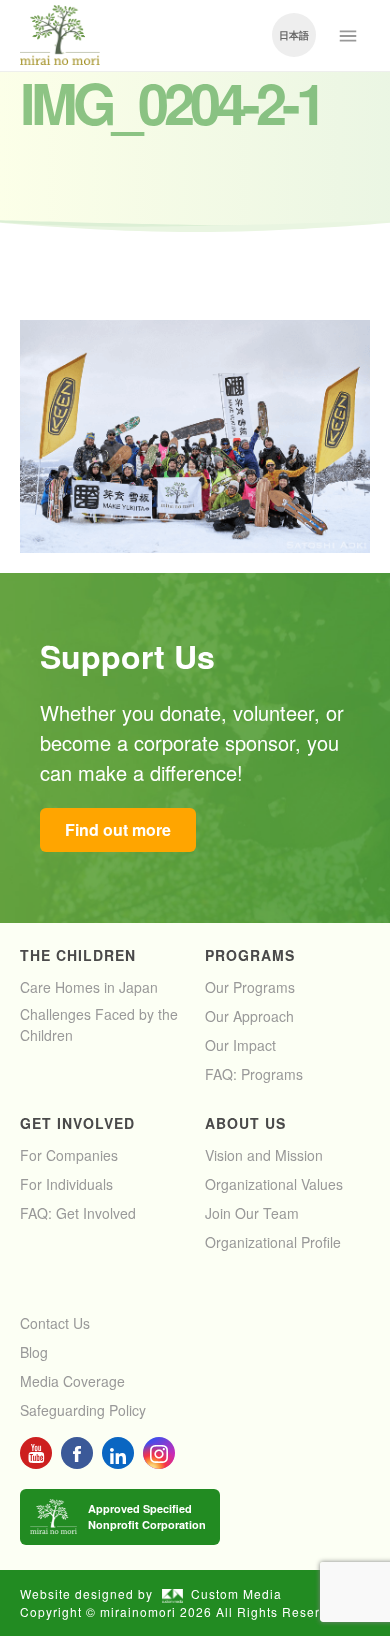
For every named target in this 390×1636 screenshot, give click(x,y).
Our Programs (250, 987)
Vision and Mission (264, 1155)
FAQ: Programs (254, 1074)
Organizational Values (274, 1184)
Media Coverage (72, 1381)
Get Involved (77, 1123)
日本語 (294, 35)
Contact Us (55, 1323)
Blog (34, 1352)
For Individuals (66, 1184)
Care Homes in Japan (89, 987)
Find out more (118, 829)
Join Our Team (252, 1213)
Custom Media (236, 1593)
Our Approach (249, 1016)
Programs (250, 955)
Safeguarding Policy (83, 1410)
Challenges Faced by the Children (99, 1024)
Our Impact (240, 1045)
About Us (245, 1123)
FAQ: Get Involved (78, 1213)
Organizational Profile (273, 1242)
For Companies (69, 1155)
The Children (78, 955)
